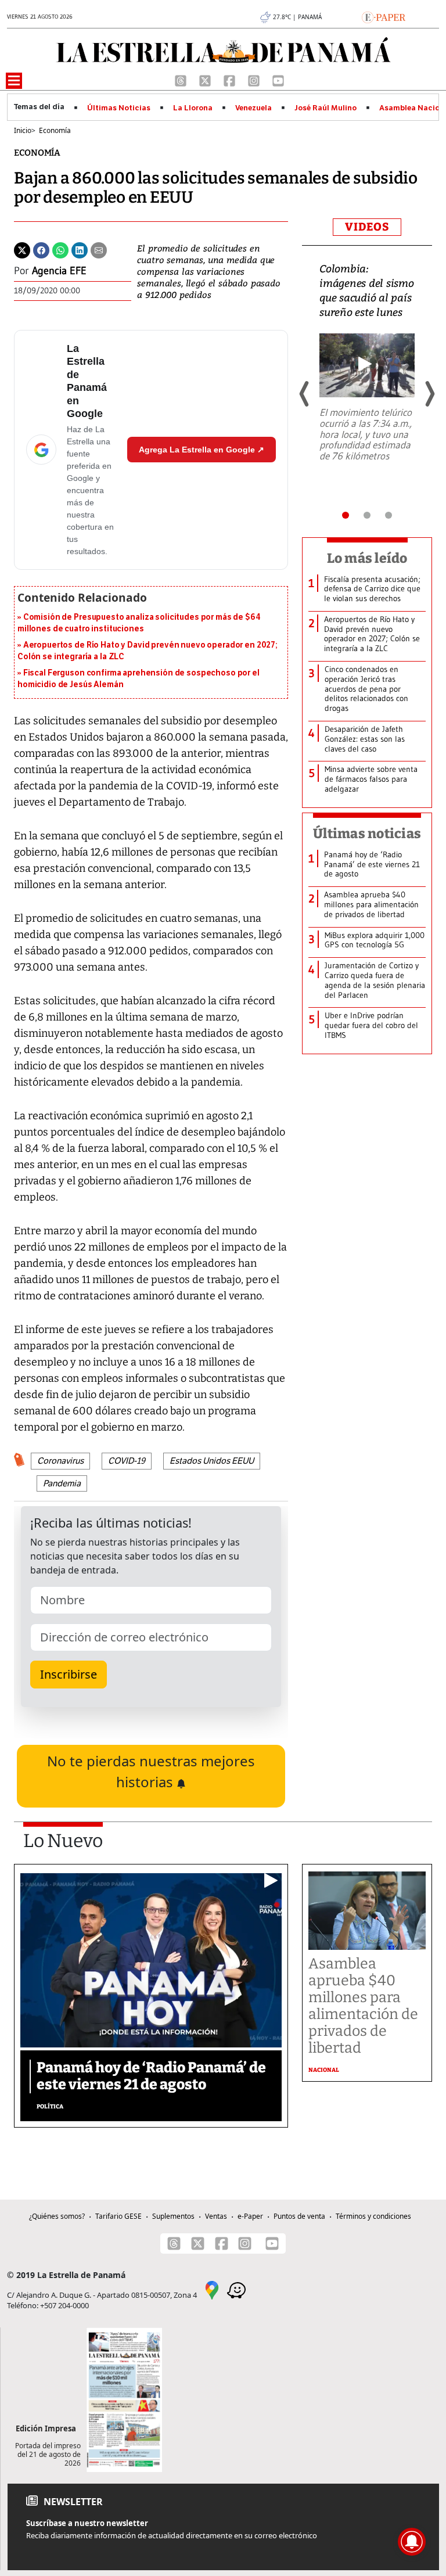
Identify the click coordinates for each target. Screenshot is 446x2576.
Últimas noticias (367, 833)
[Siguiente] (429, 394)
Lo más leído (367, 558)
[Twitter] (22, 249)
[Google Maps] (212, 2289)
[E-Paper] (384, 16)
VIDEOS (367, 227)
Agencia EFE (59, 271)
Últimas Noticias (119, 108)
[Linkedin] (80, 249)
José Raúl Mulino (325, 108)
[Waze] (236, 2289)
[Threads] (182, 80)
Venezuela (253, 108)
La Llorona (193, 108)
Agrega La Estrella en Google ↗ (202, 450)
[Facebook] (231, 80)
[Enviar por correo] (99, 249)
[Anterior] (305, 394)
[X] (206, 80)
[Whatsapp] (60, 249)
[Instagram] (255, 80)
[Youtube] (278, 80)
